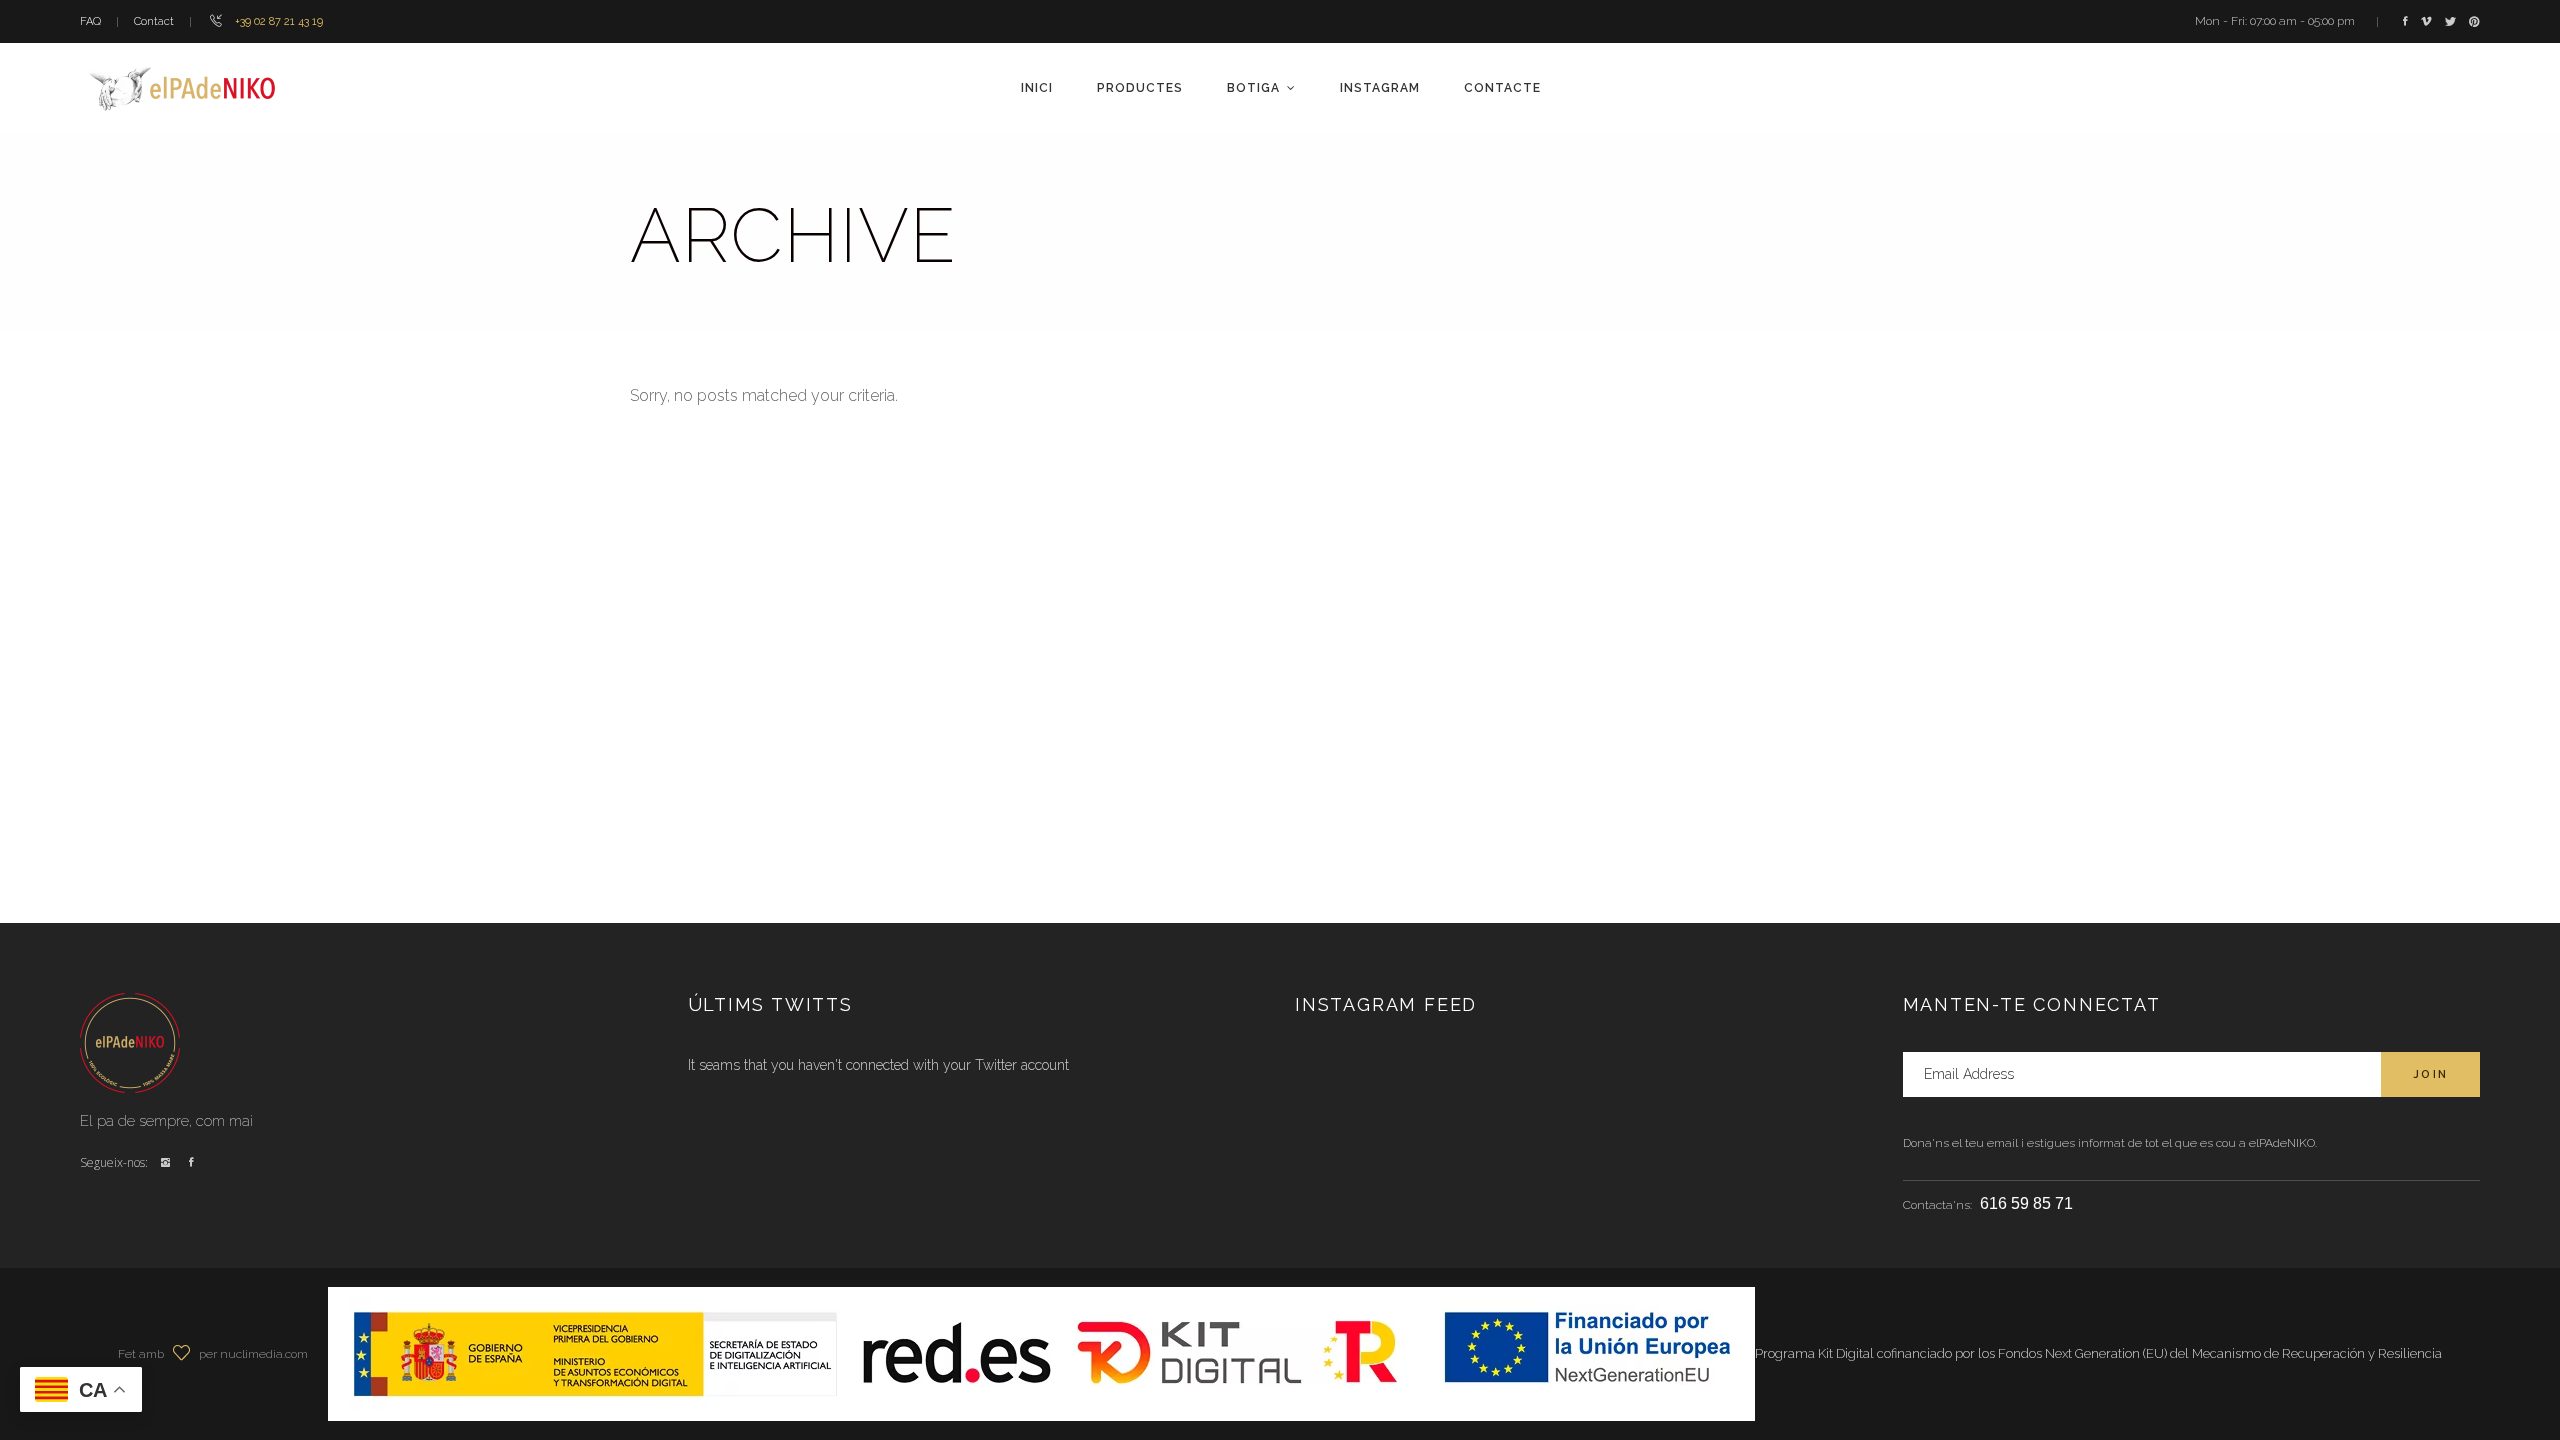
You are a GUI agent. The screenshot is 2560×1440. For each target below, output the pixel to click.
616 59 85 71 (2026, 1203)
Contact (154, 21)
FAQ (90, 21)
